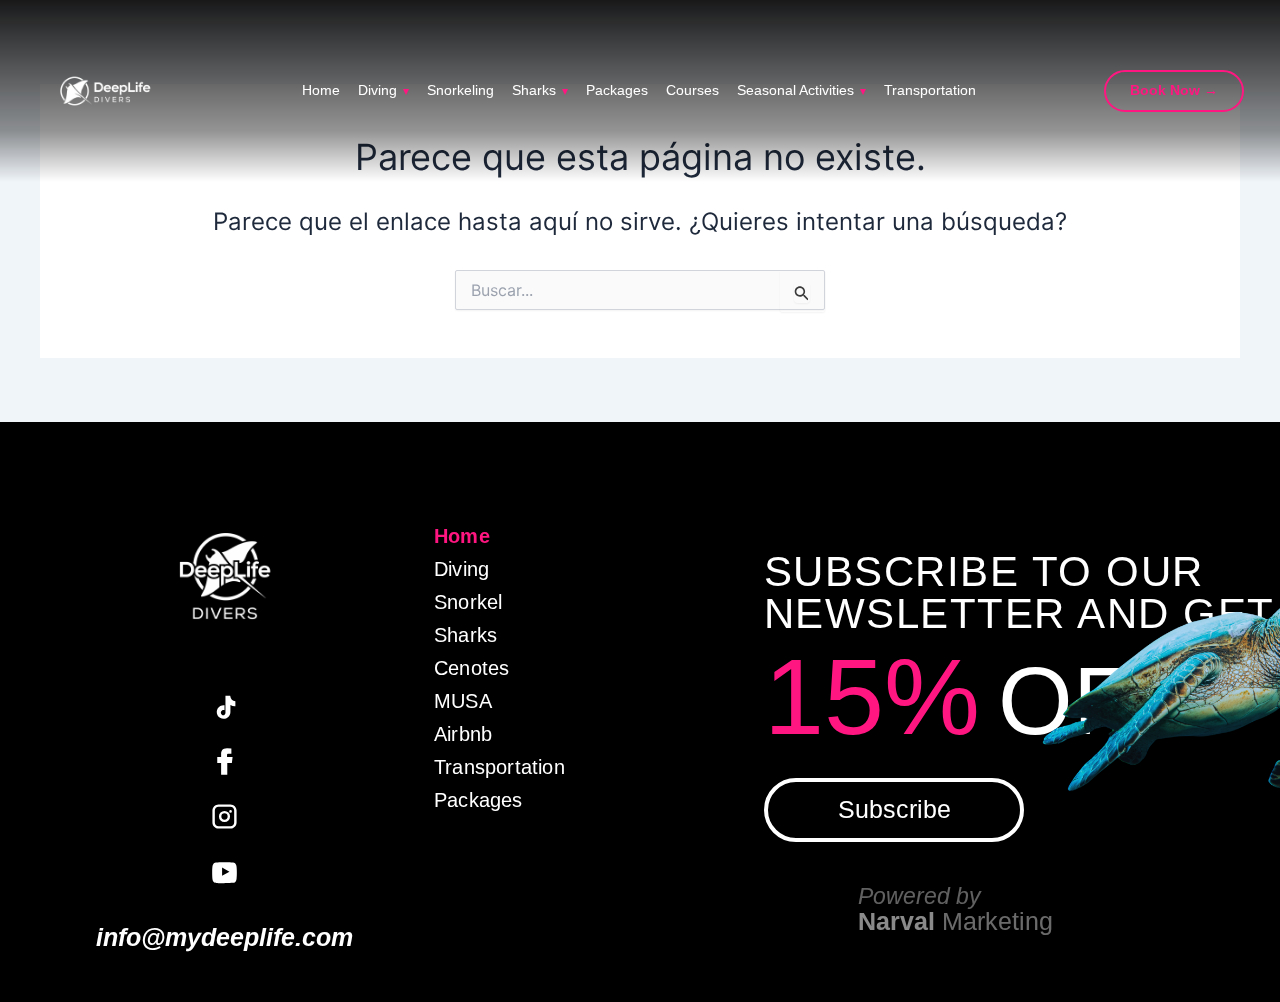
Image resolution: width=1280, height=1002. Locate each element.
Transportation (930, 91)
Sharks (540, 91)
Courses (692, 91)
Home (321, 91)
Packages (617, 91)
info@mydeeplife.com (224, 937)
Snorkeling (460, 91)
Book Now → (1174, 90)
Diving (383, 91)
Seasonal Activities (801, 91)
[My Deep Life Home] (105, 91)
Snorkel (468, 602)
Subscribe (894, 809)
